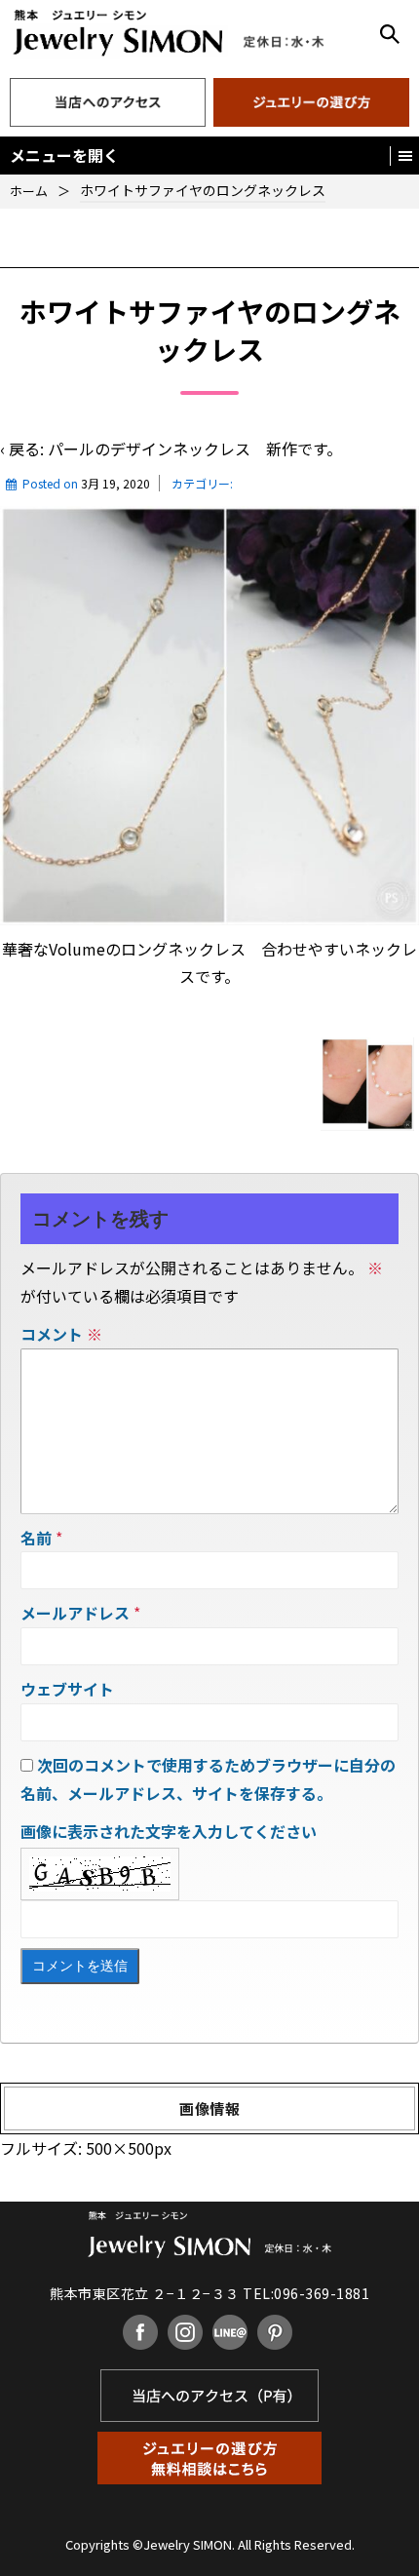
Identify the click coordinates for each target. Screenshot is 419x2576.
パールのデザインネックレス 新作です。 (195, 449)
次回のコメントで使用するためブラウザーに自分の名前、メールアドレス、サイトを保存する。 (208, 1779)
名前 (36, 1538)
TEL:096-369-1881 (306, 2293)
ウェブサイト (67, 1689)
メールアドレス (75, 1613)
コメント (61, 1334)
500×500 (120, 2148)
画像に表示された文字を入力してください (169, 1831)
